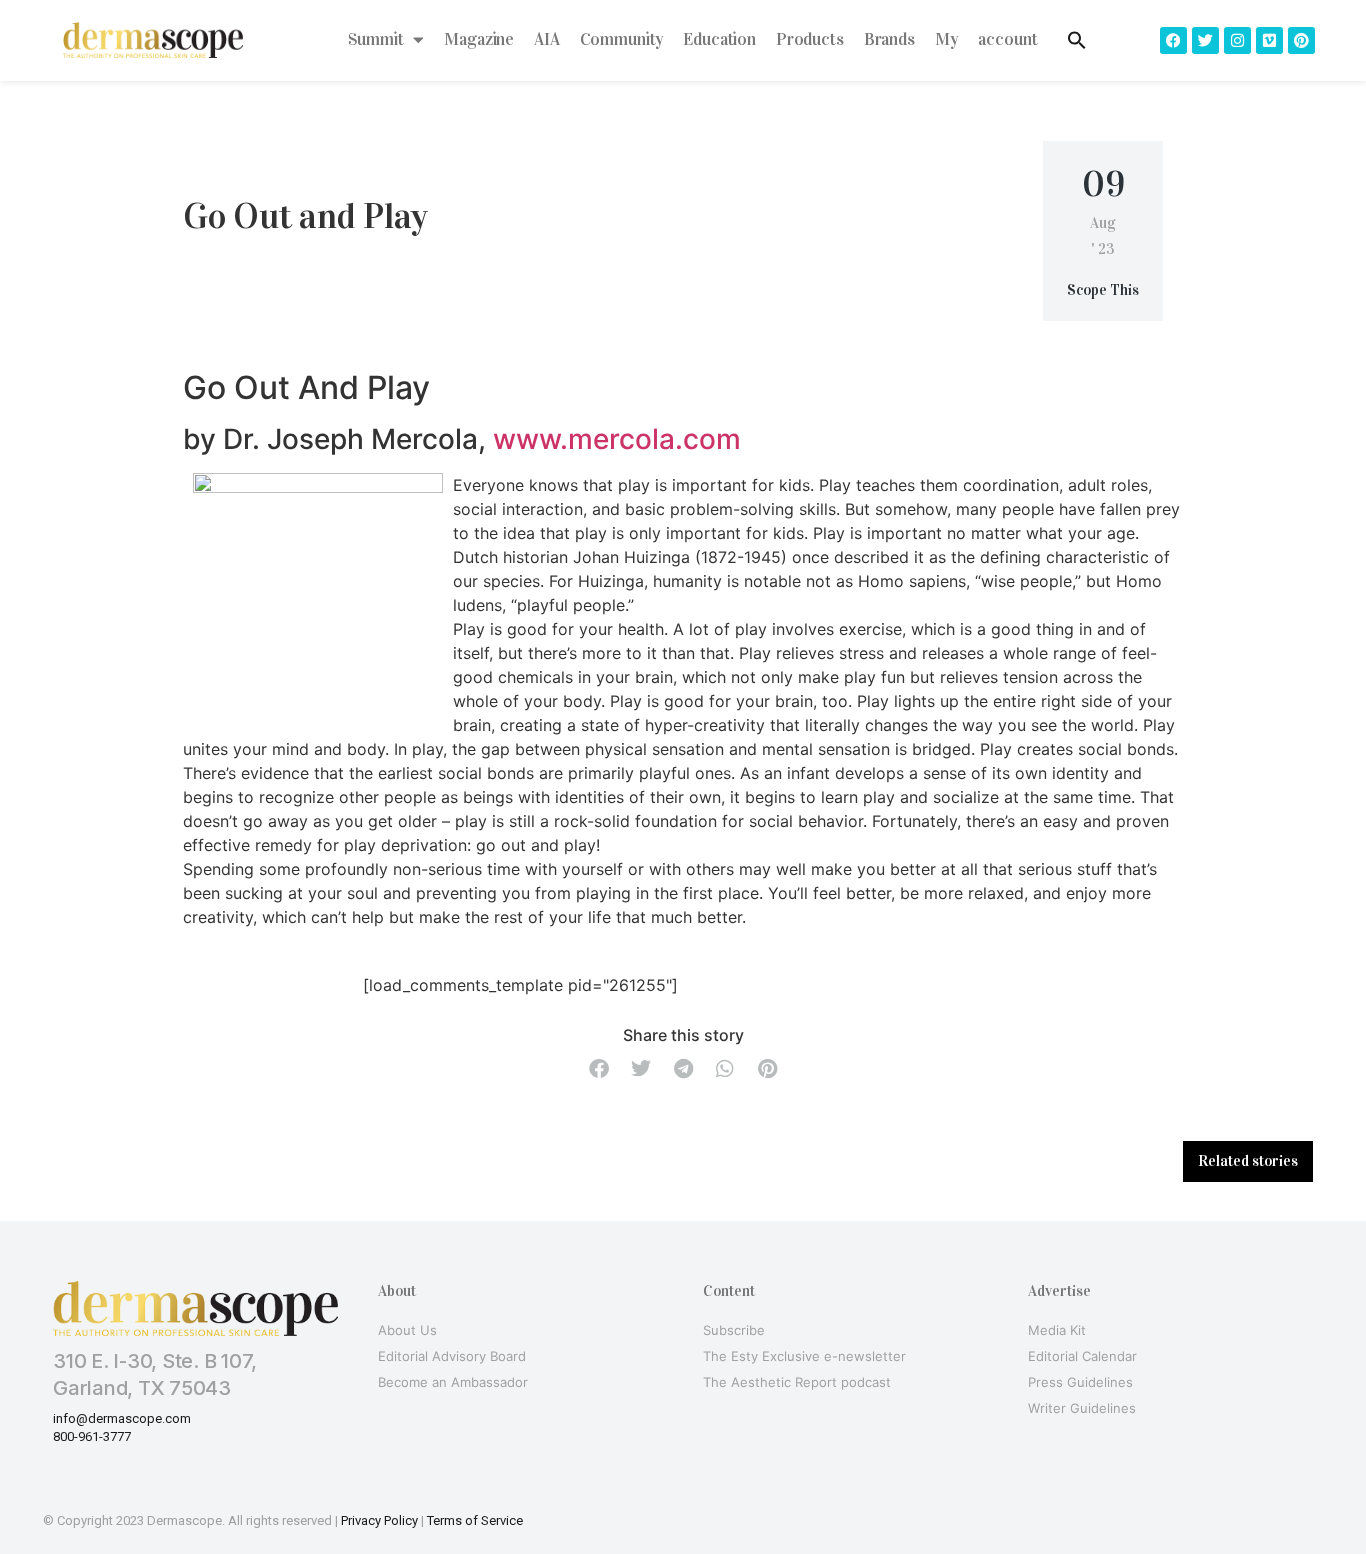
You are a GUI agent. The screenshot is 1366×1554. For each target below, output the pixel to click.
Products (810, 39)
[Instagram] (1237, 40)
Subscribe (734, 1330)
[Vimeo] (1269, 40)
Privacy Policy (379, 1520)
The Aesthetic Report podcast (797, 1382)
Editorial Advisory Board (452, 1356)
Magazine (479, 39)
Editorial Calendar (1082, 1356)
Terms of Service (475, 1520)
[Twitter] (1205, 40)
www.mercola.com (617, 439)
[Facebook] (1173, 40)
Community (622, 39)
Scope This (1103, 290)
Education (719, 39)
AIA (547, 39)
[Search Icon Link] (1077, 40)
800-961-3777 (92, 1436)
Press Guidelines (1080, 1382)
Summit (375, 39)
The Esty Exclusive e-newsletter (804, 1356)
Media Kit (1057, 1330)
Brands (889, 39)
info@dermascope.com (122, 1418)
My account (986, 39)
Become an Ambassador (453, 1382)
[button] (599, 1069)
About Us (407, 1330)
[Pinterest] (1301, 40)
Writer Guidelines (1082, 1408)
